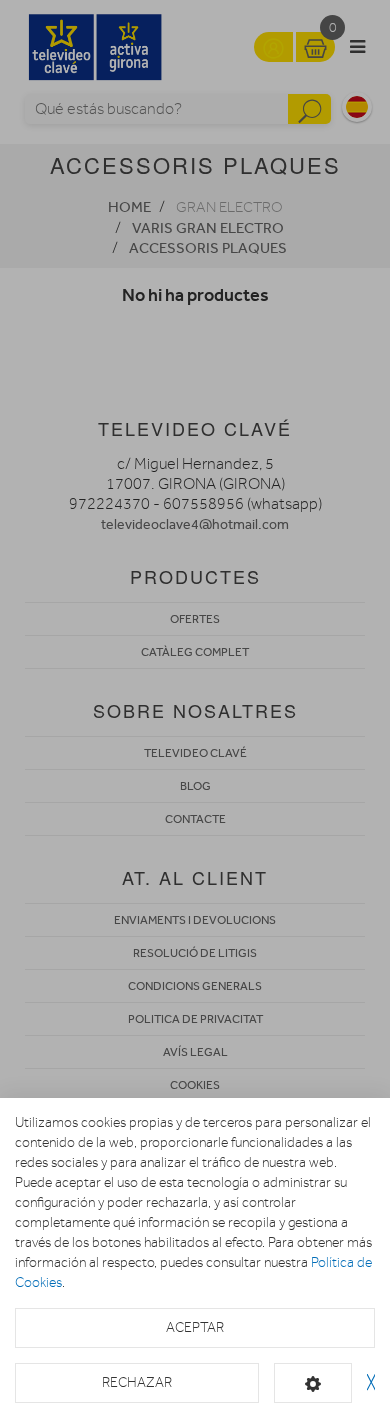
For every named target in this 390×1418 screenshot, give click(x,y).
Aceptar (195, 1327)
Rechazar (137, 1382)
